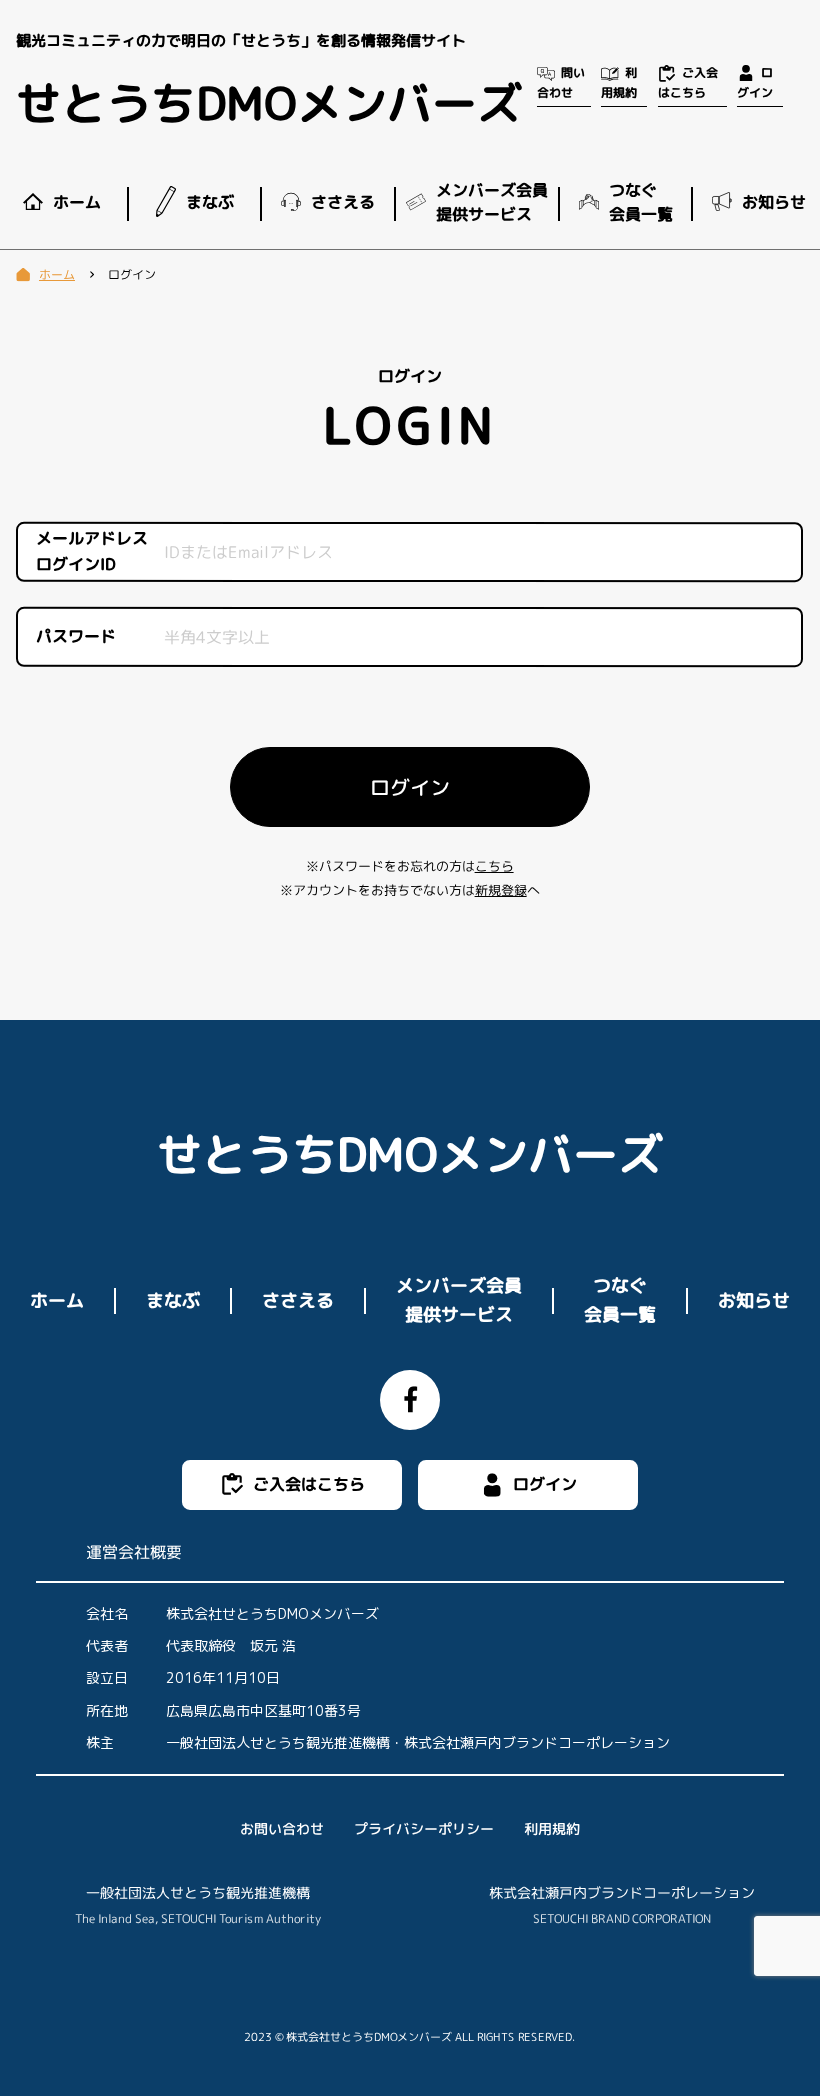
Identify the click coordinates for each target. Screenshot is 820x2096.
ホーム (57, 1300)
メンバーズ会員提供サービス (459, 1300)
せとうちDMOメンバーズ (269, 103)
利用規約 (552, 1828)
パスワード (76, 637)
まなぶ (173, 1300)
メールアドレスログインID (92, 552)
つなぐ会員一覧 (620, 1300)
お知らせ (754, 1300)
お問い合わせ (282, 1828)
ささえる (298, 1300)
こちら (494, 866)
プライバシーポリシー (424, 1828)
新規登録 (501, 890)
